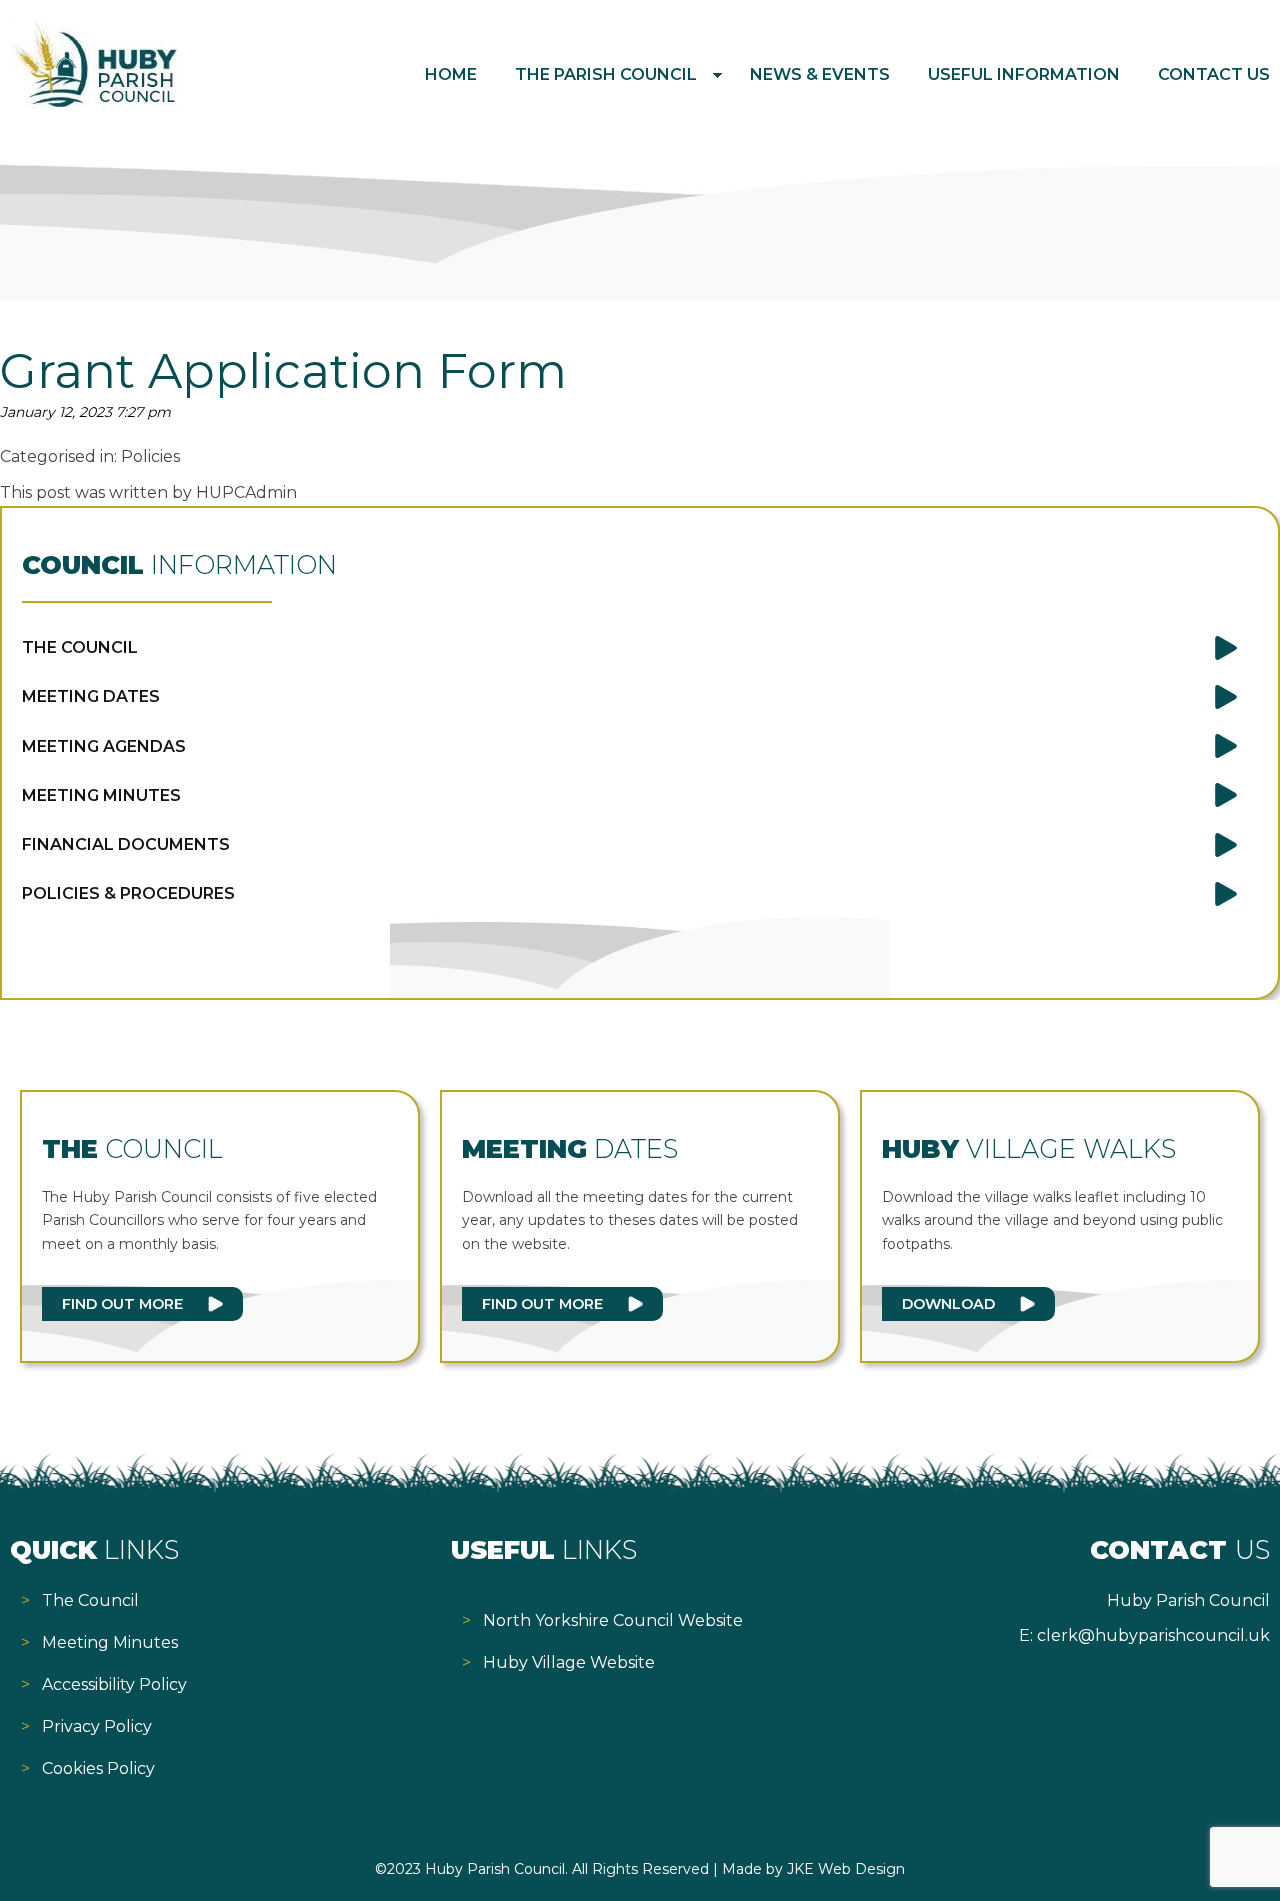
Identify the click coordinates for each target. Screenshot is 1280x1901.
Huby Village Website (569, 1662)
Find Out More (122, 1304)
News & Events (820, 74)
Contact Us (1214, 74)
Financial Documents (126, 844)
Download (948, 1304)
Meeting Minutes (101, 795)
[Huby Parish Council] (95, 104)
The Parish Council (606, 74)
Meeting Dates (91, 696)
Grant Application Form (283, 371)
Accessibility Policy (114, 1684)
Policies (150, 456)
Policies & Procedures (128, 893)
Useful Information (1024, 74)
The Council (80, 647)
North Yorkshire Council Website (613, 1620)
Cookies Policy (98, 1768)
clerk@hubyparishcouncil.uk (1153, 1635)
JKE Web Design (846, 1869)
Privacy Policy (97, 1726)
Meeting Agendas (104, 746)
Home (451, 74)
